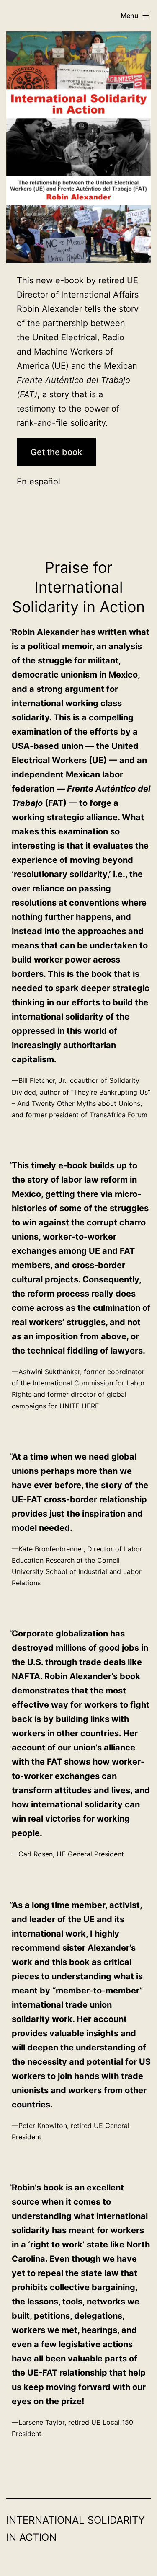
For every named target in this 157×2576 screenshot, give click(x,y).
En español (39, 482)
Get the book (56, 452)
